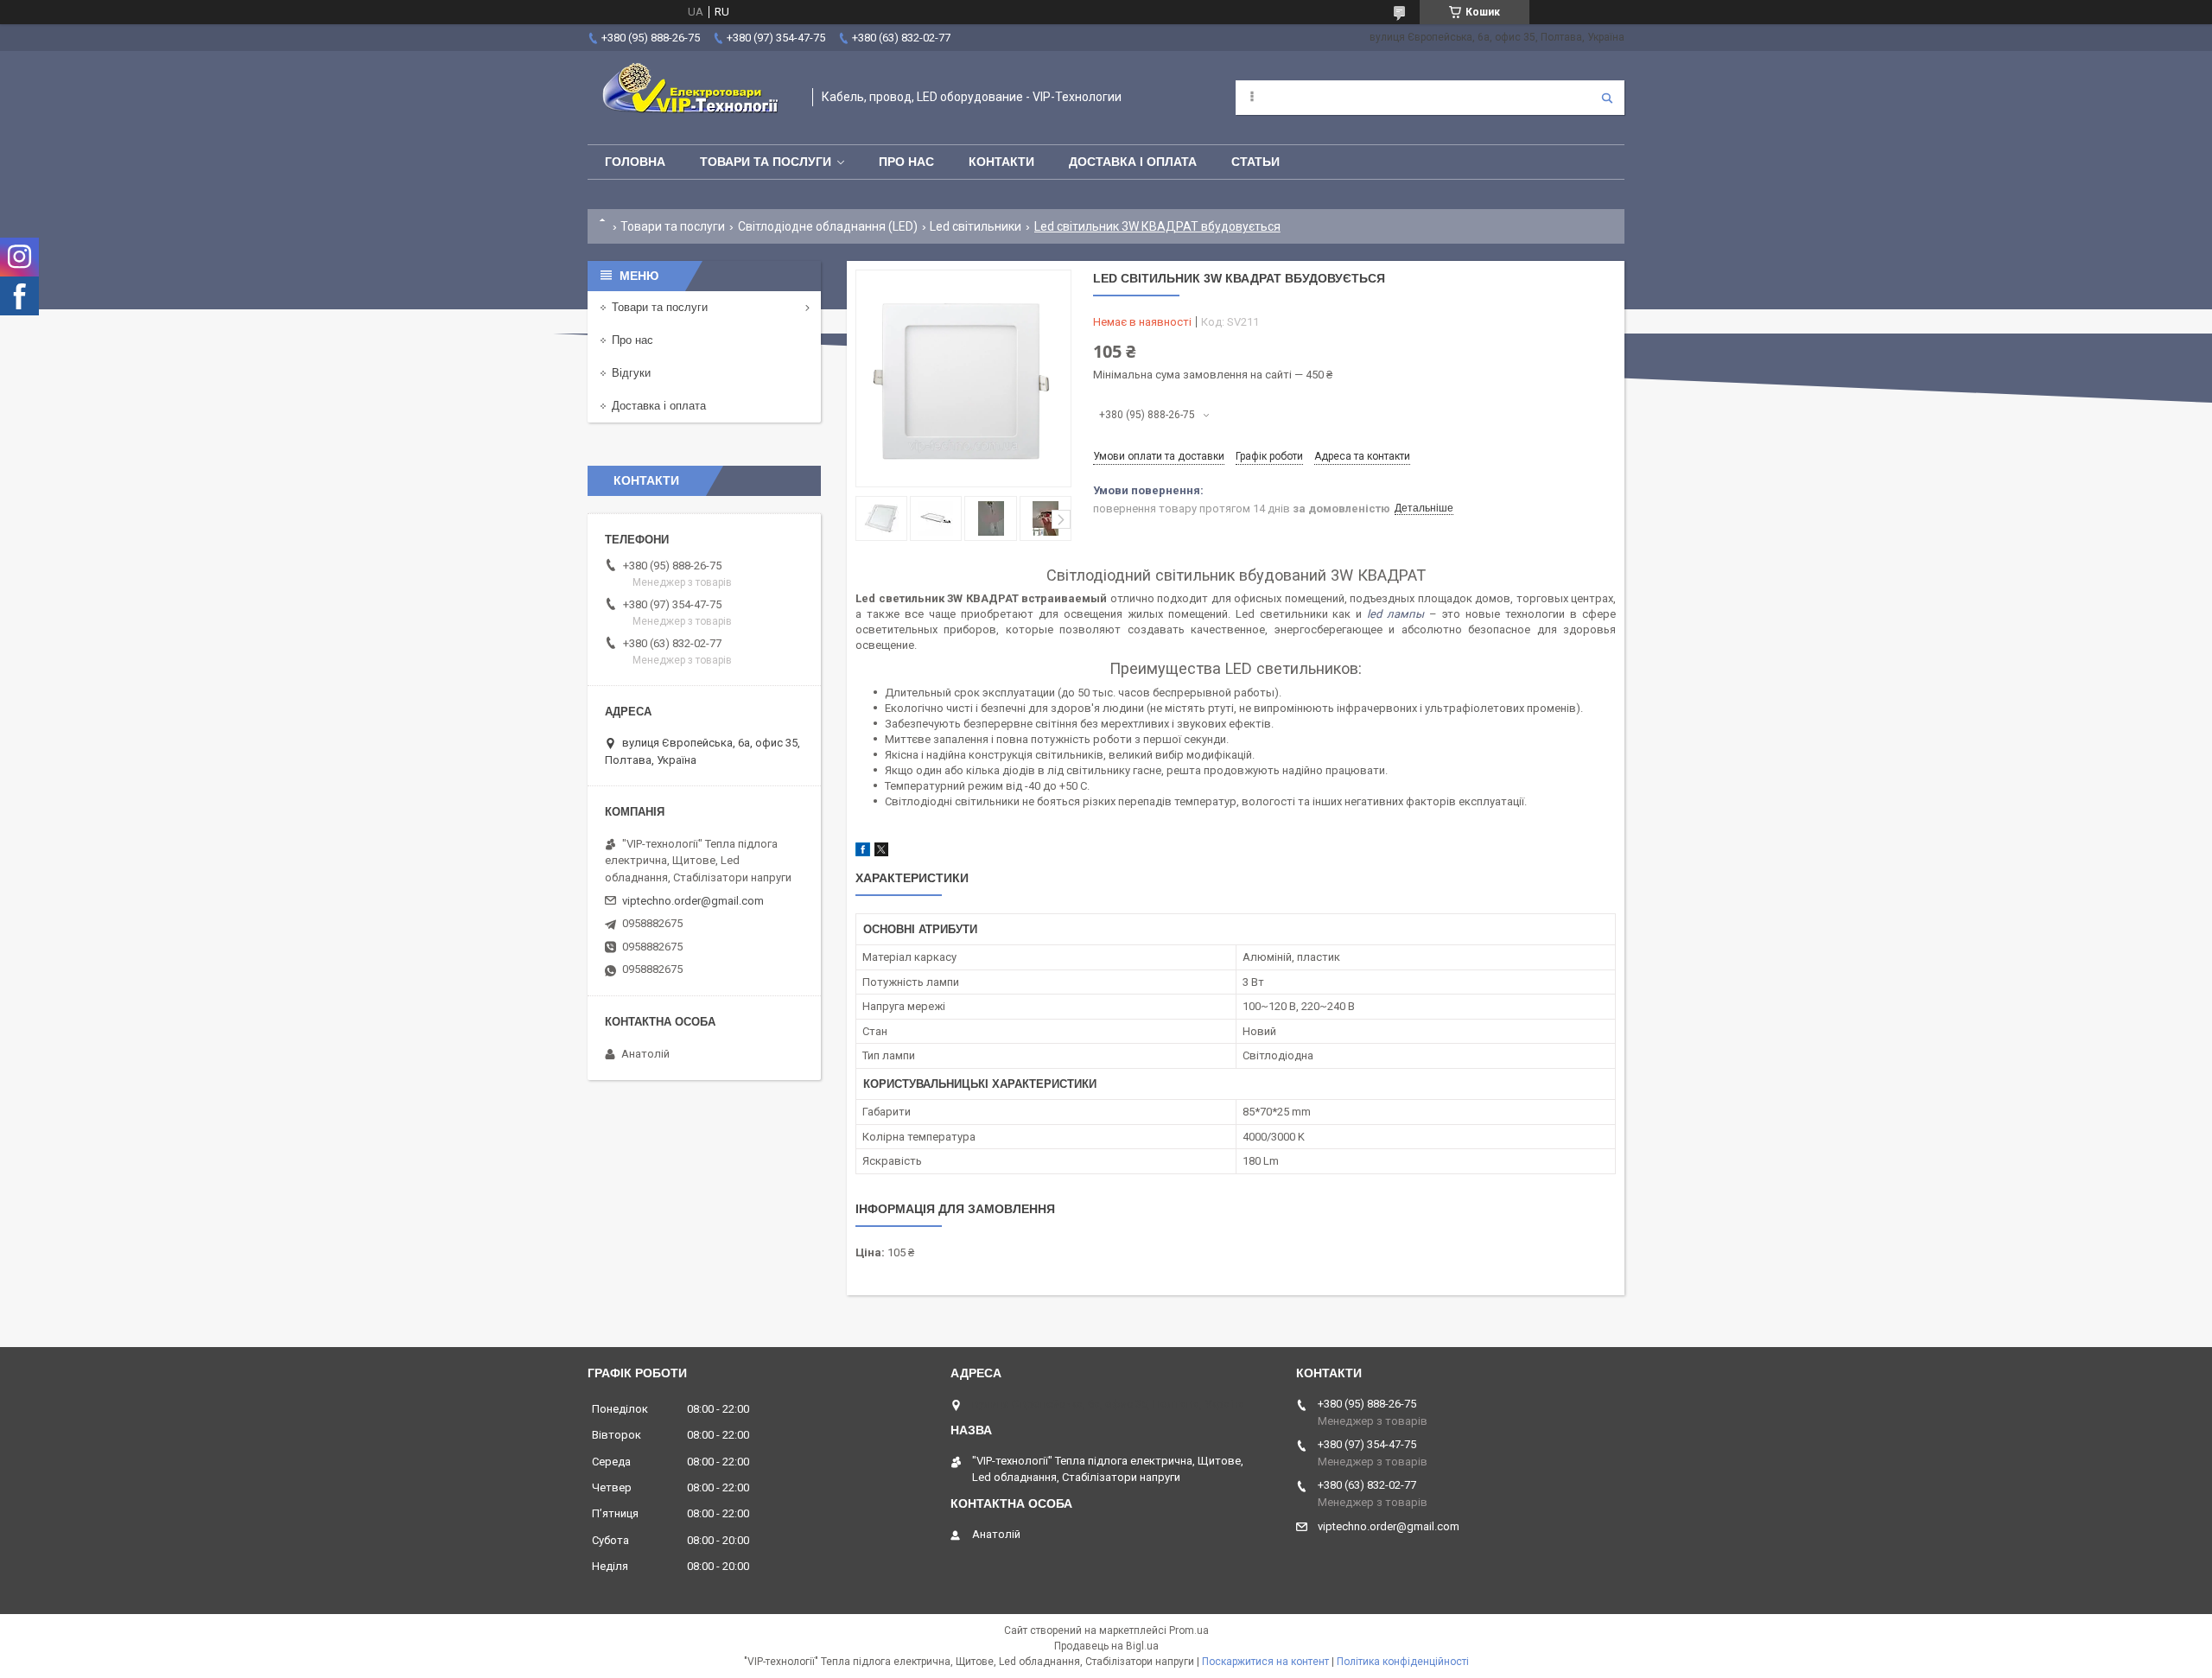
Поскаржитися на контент (1265, 1662)
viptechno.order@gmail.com (693, 901)
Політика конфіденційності (1403, 1662)
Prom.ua (1189, 1630)
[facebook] (863, 852)
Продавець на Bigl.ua (1106, 1646)
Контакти (1001, 162)
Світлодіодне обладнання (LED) (828, 226)
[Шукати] (1607, 98)
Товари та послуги (766, 162)
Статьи (1255, 162)
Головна (635, 162)
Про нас (906, 162)
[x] (881, 852)
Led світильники (976, 226)
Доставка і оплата (1133, 162)
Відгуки (631, 373)
